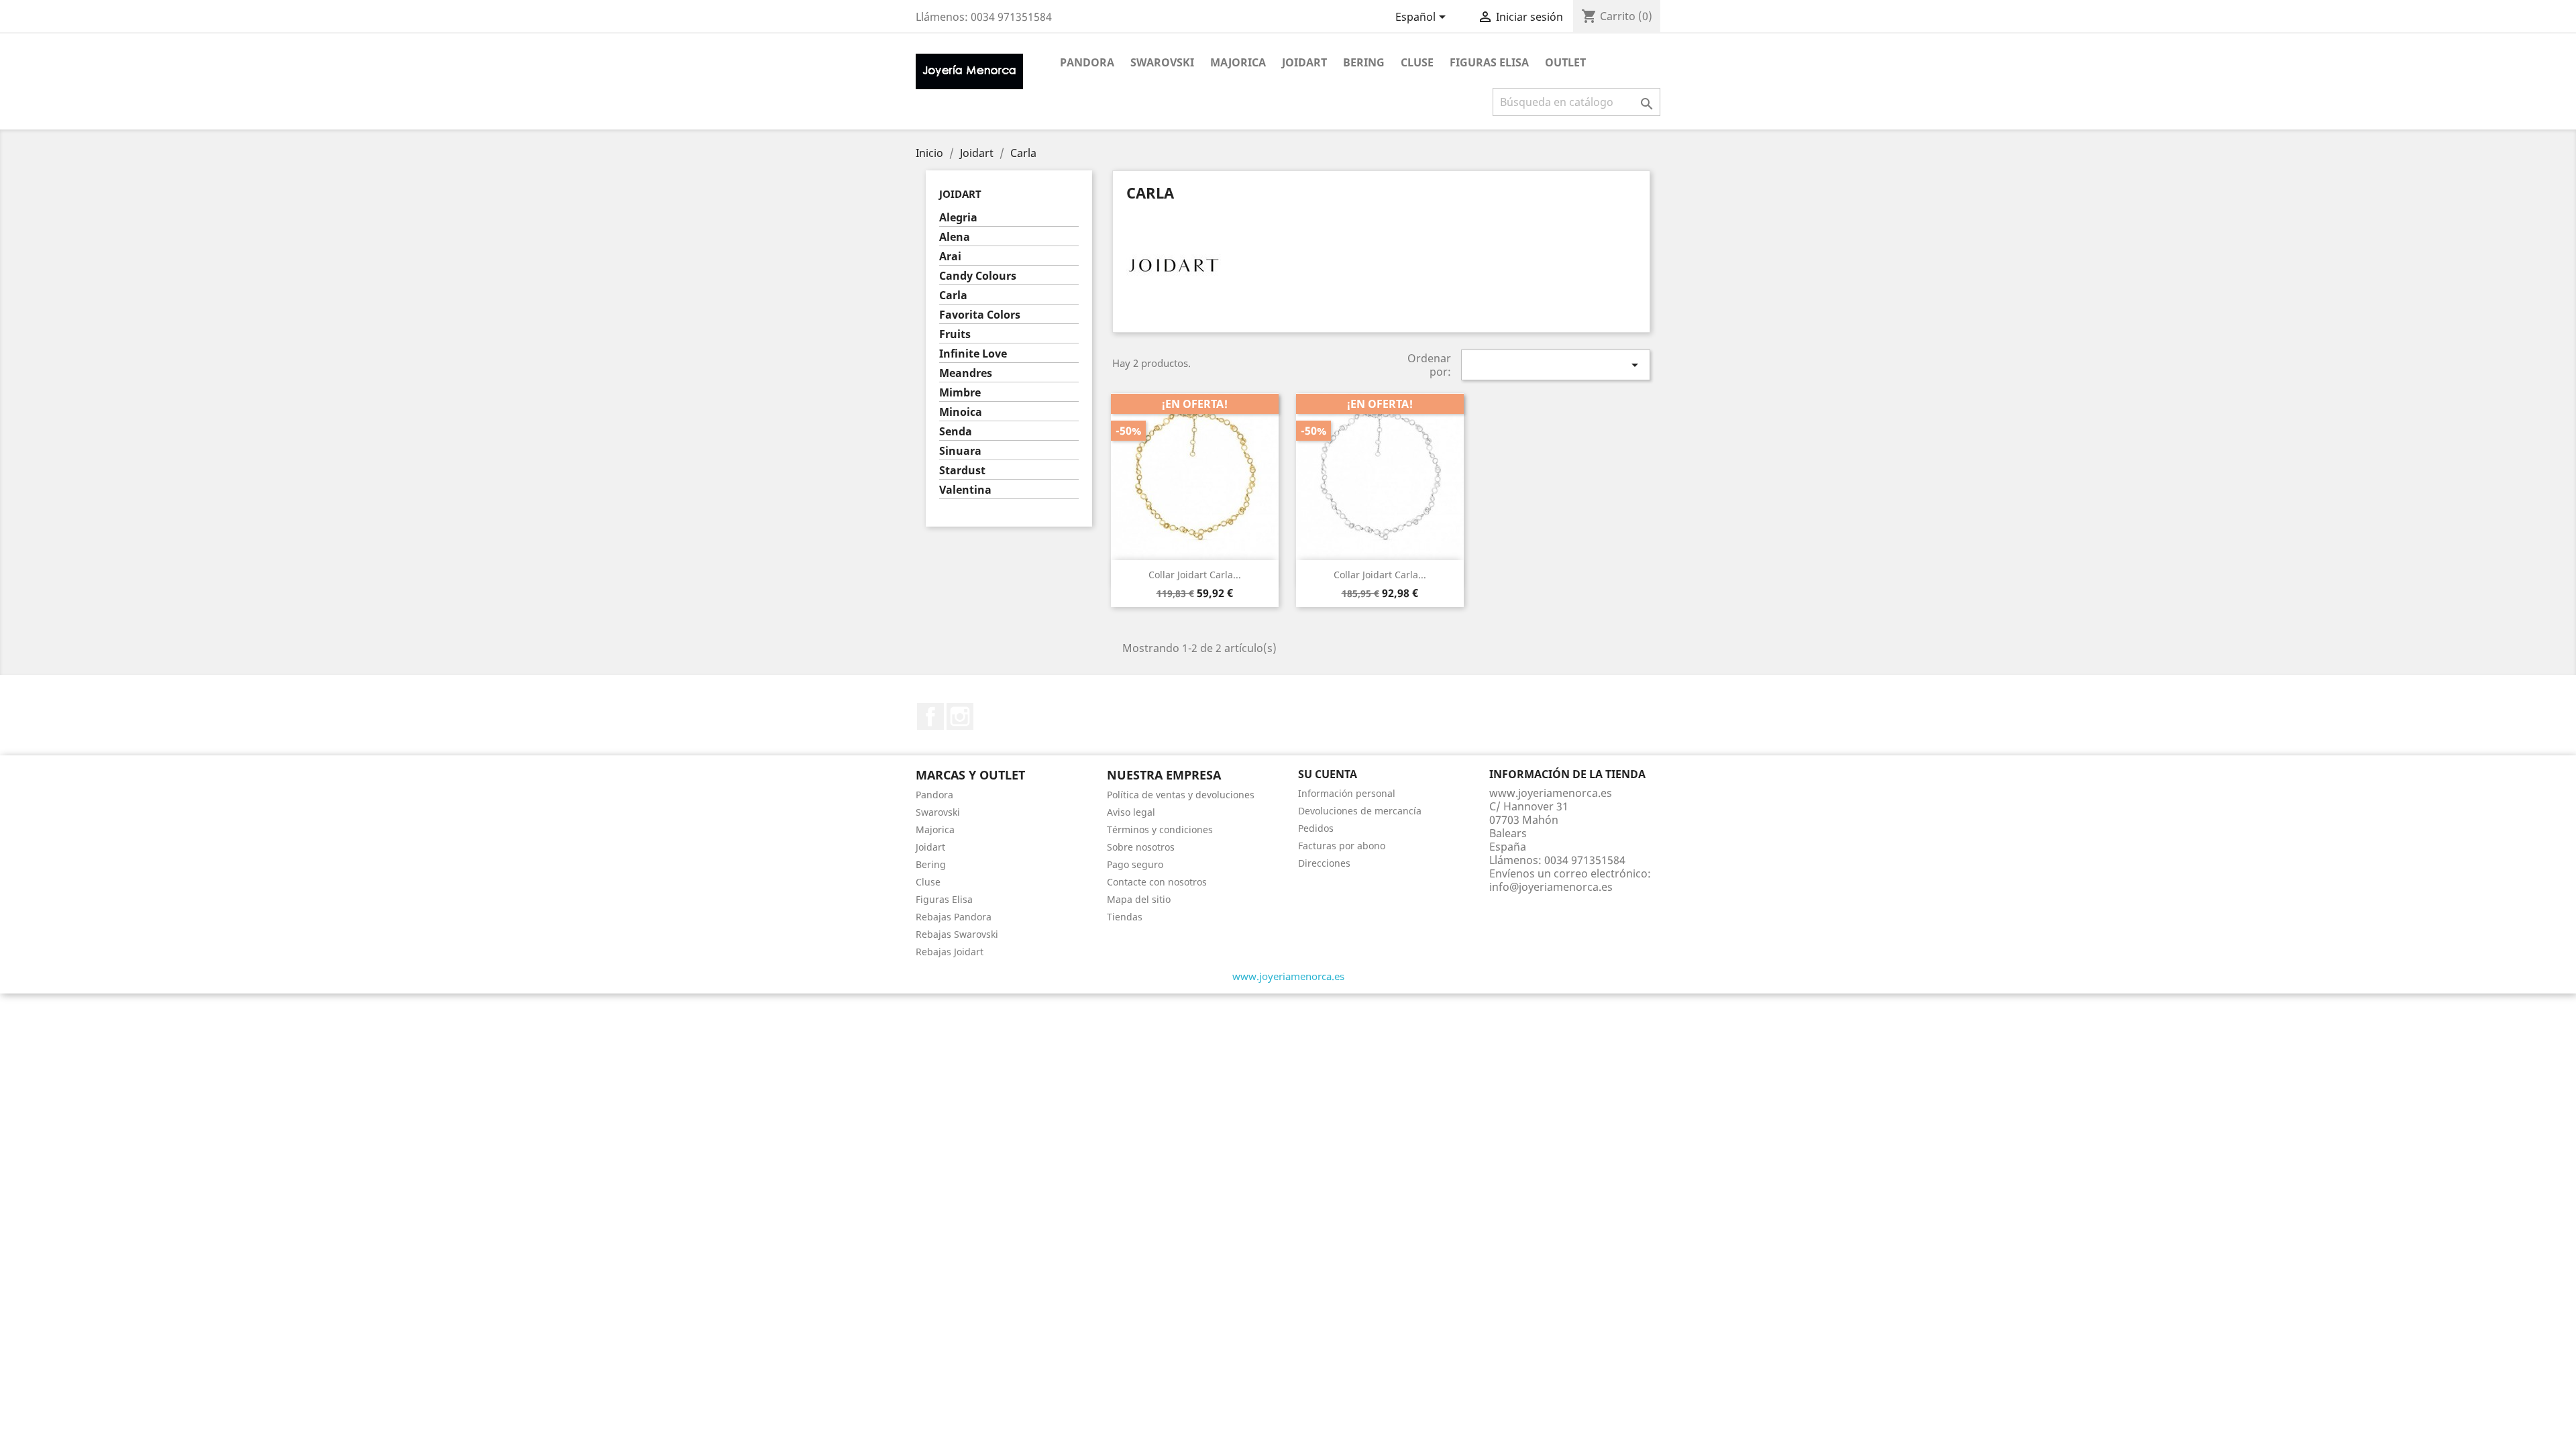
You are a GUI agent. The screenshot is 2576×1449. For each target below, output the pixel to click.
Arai (950, 257)
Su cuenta (1328, 774)
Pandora (1087, 62)
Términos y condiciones (1160, 829)
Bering (1364, 62)
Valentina (965, 490)
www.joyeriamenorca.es (1288, 976)
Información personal (1347, 793)
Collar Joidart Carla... (1195, 575)
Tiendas (1125, 917)
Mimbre (960, 393)
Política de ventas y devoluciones (1181, 795)
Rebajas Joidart (950, 952)
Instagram (960, 716)
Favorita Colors (980, 315)
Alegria (958, 218)
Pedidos (1316, 828)
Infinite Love (973, 354)
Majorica (1238, 62)
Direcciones (1324, 863)
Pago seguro (1135, 864)
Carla (953, 296)
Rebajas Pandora (954, 917)
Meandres (966, 373)
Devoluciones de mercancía (1360, 811)
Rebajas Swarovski (957, 934)
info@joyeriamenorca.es (1551, 887)
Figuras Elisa (1489, 62)
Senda (956, 432)
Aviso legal (1131, 812)
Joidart (1304, 62)
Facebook (930, 716)
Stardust (962, 471)
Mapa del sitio (1139, 899)
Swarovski (1162, 62)
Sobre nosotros (1141, 847)
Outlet (1565, 62)
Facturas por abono (1342, 846)
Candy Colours (978, 276)
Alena (955, 237)
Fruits (955, 334)
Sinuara (960, 451)
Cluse (1417, 62)
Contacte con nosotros (1157, 882)
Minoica (961, 412)
